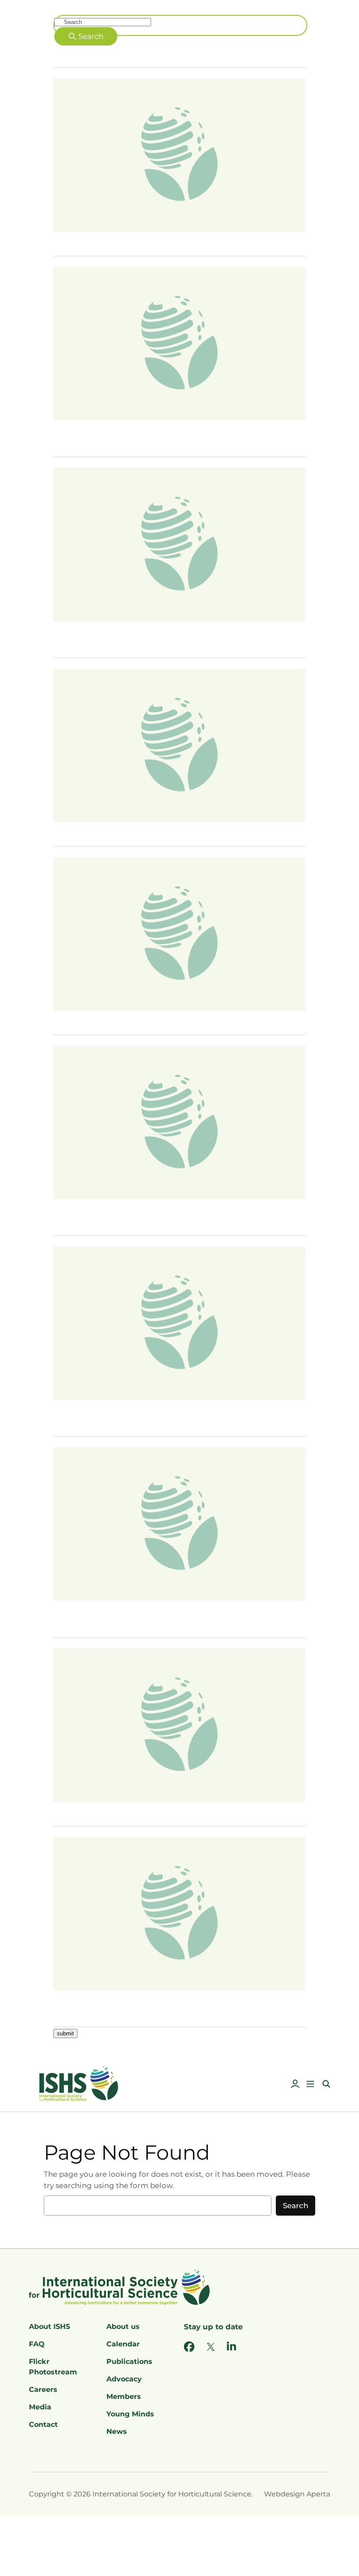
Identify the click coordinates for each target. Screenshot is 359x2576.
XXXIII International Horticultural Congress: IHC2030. (162, 239)
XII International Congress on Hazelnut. (134, 830)
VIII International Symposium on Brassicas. (141, 1018)
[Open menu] (310, 2084)
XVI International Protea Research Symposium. (150, 1809)
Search (296, 2206)
